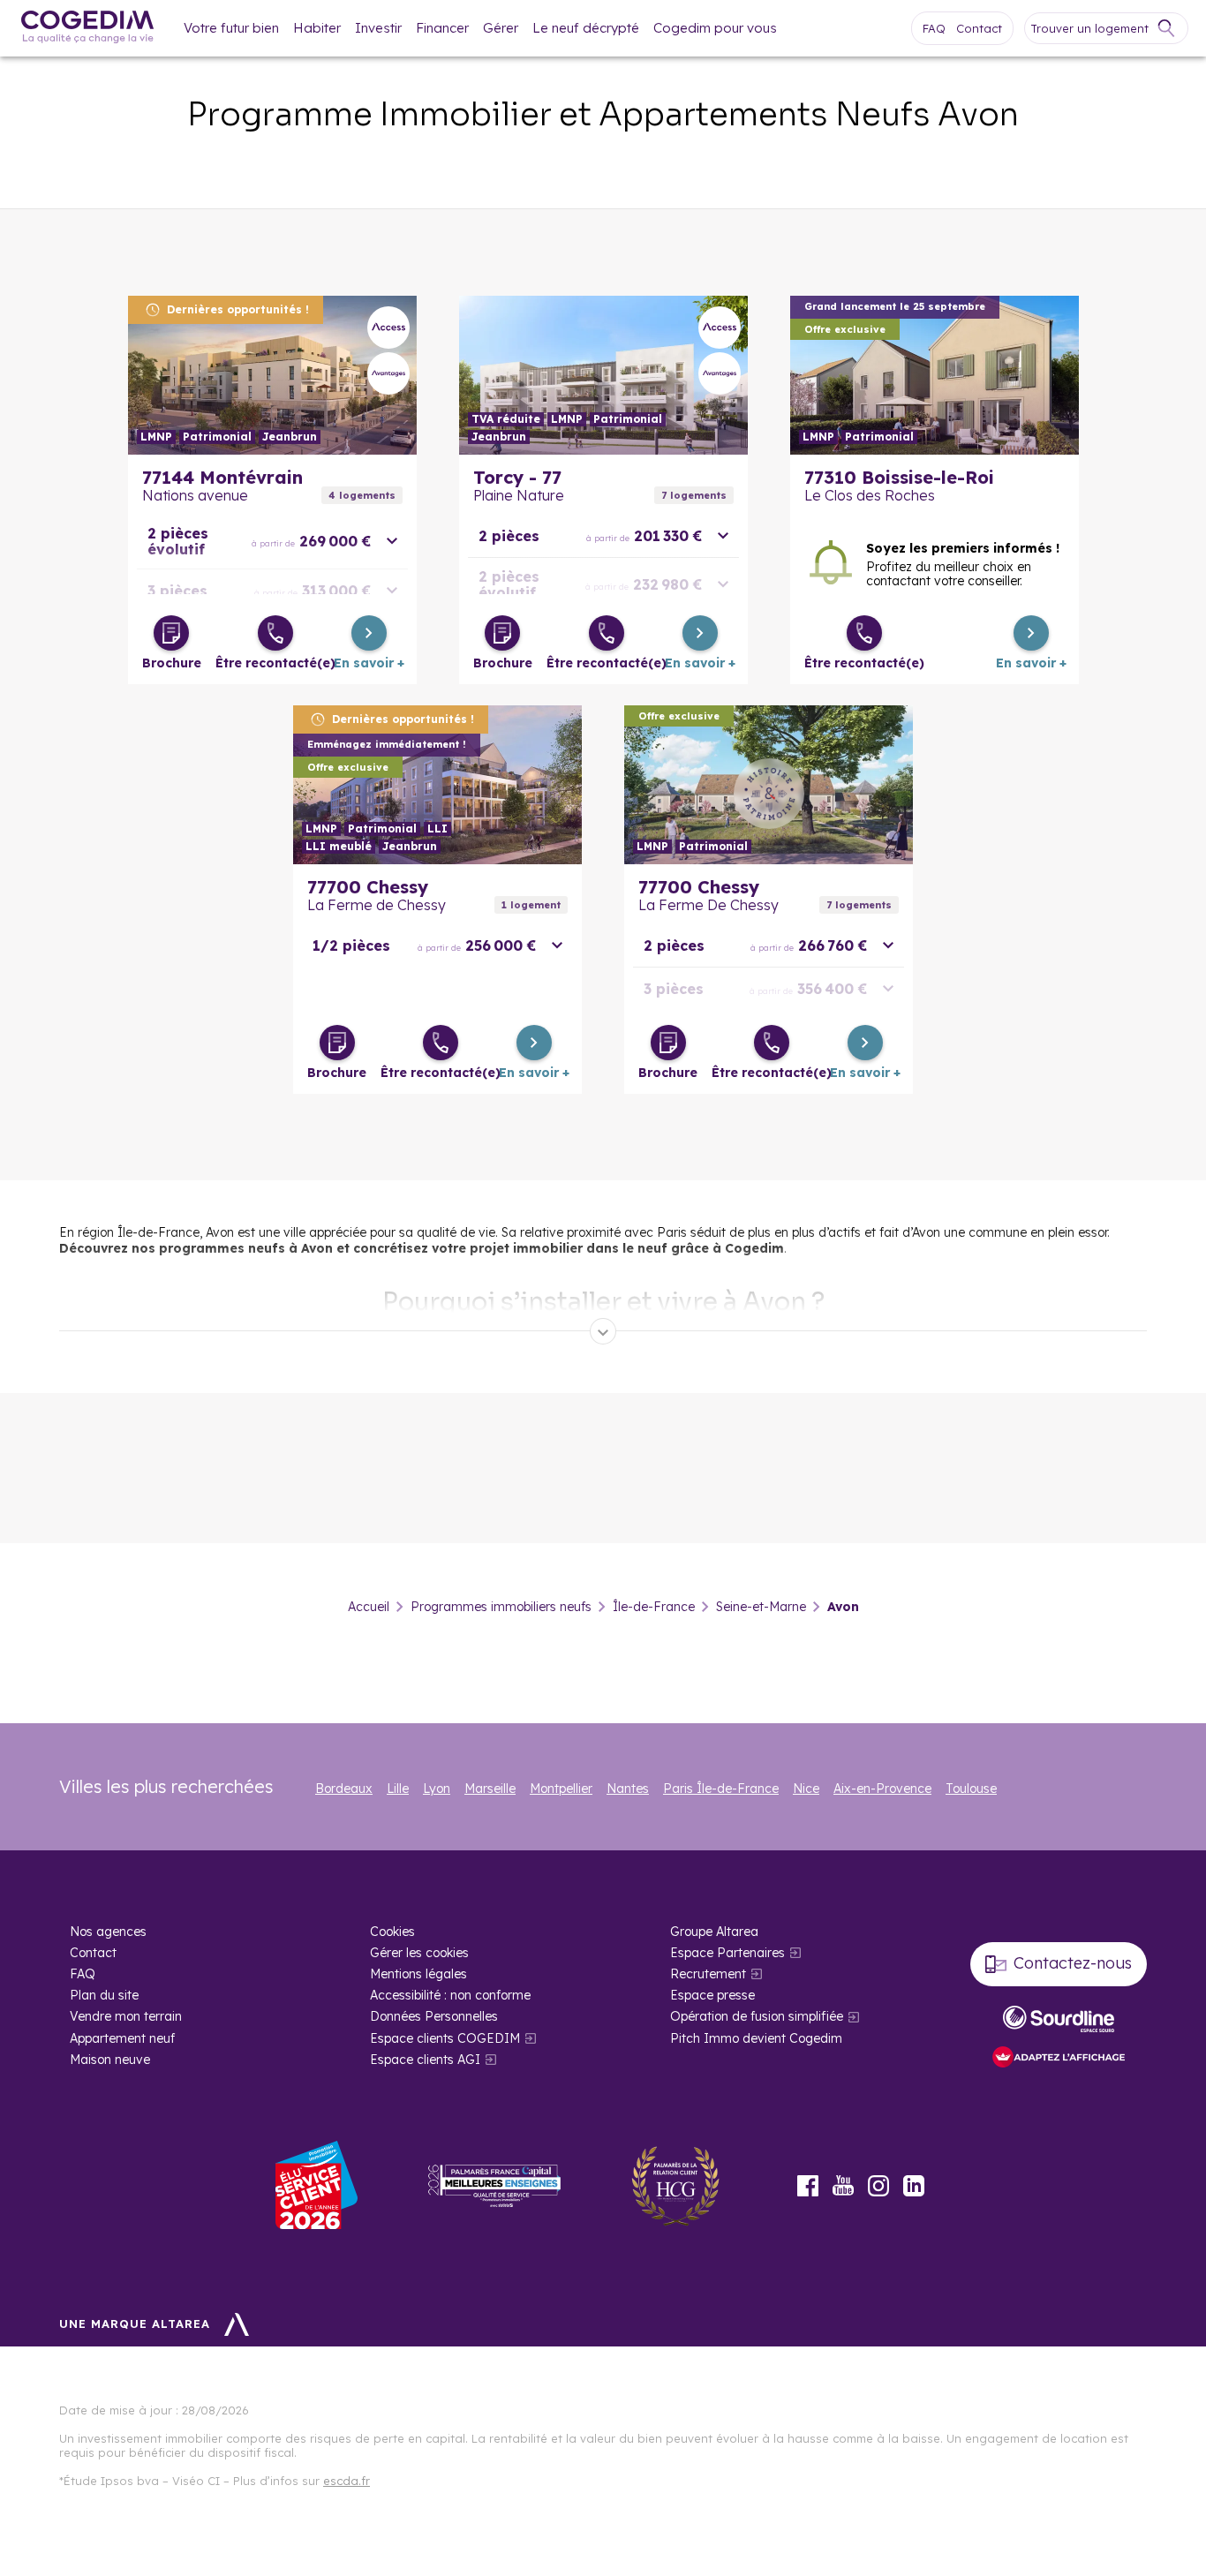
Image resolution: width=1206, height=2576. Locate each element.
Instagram (878, 2186)
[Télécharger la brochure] (171, 633)
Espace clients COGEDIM (445, 2038)
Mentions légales (418, 1974)
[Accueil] (87, 29)
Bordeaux (344, 1789)
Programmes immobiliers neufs (501, 1607)
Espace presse (712, 1995)
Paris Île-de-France (721, 1789)
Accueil (369, 1607)
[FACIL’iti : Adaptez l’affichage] (1059, 2058)
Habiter (317, 28)
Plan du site (104, 1995)
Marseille (490, 1789)
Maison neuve (110, 2060)
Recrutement (708, 1974)
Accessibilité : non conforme (450, 1995)
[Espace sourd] (1059, 2019)
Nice (806, 1789)
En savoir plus (272, 375)
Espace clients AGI (425, 2060)
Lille (398, 1789)
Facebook (808, 2186)
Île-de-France (654, 1607)
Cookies (392, 1932)
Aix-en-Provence (882, 1789)
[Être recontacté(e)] (275, 633)
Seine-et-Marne (761, 1607)
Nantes (628, 1789)
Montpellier (561, 1789)
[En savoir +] (369, 633)
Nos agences (108, 1932)
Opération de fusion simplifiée (757, 2016)
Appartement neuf (122, 2038)
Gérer (501, 28)
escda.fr (347, 2481)
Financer (442, 28)
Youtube (843, 2186)
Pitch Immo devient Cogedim (756, 2038)
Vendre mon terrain (126, 2016)
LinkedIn (914, 2186)
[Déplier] (603, 1331)
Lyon (437, 1789)
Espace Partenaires (727, 1953)
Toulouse (971, 1789)
